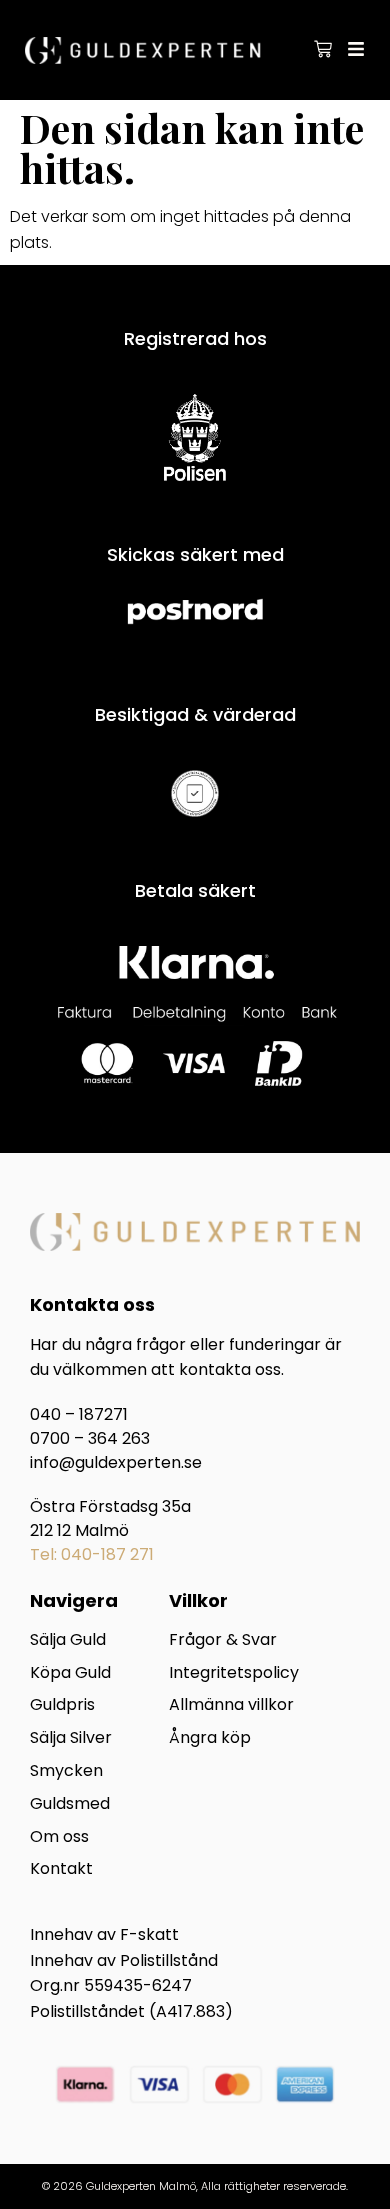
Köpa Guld (70, 1673)
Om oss (59, 1837)
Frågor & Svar (223, 1640)
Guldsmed (70, 1804)
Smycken (66, 1771)
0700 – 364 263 (90, 1438)
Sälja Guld (68, 1640)
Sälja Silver (71, 1738)
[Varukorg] (323, 49)
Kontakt (61, 1869)
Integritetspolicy (234, 1673)
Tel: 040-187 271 (92, 1554)
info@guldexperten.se (116, 1462)
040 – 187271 (79, 1414)
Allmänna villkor (231, 1705)
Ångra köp (210, 1738)
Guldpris (62, 1705)
